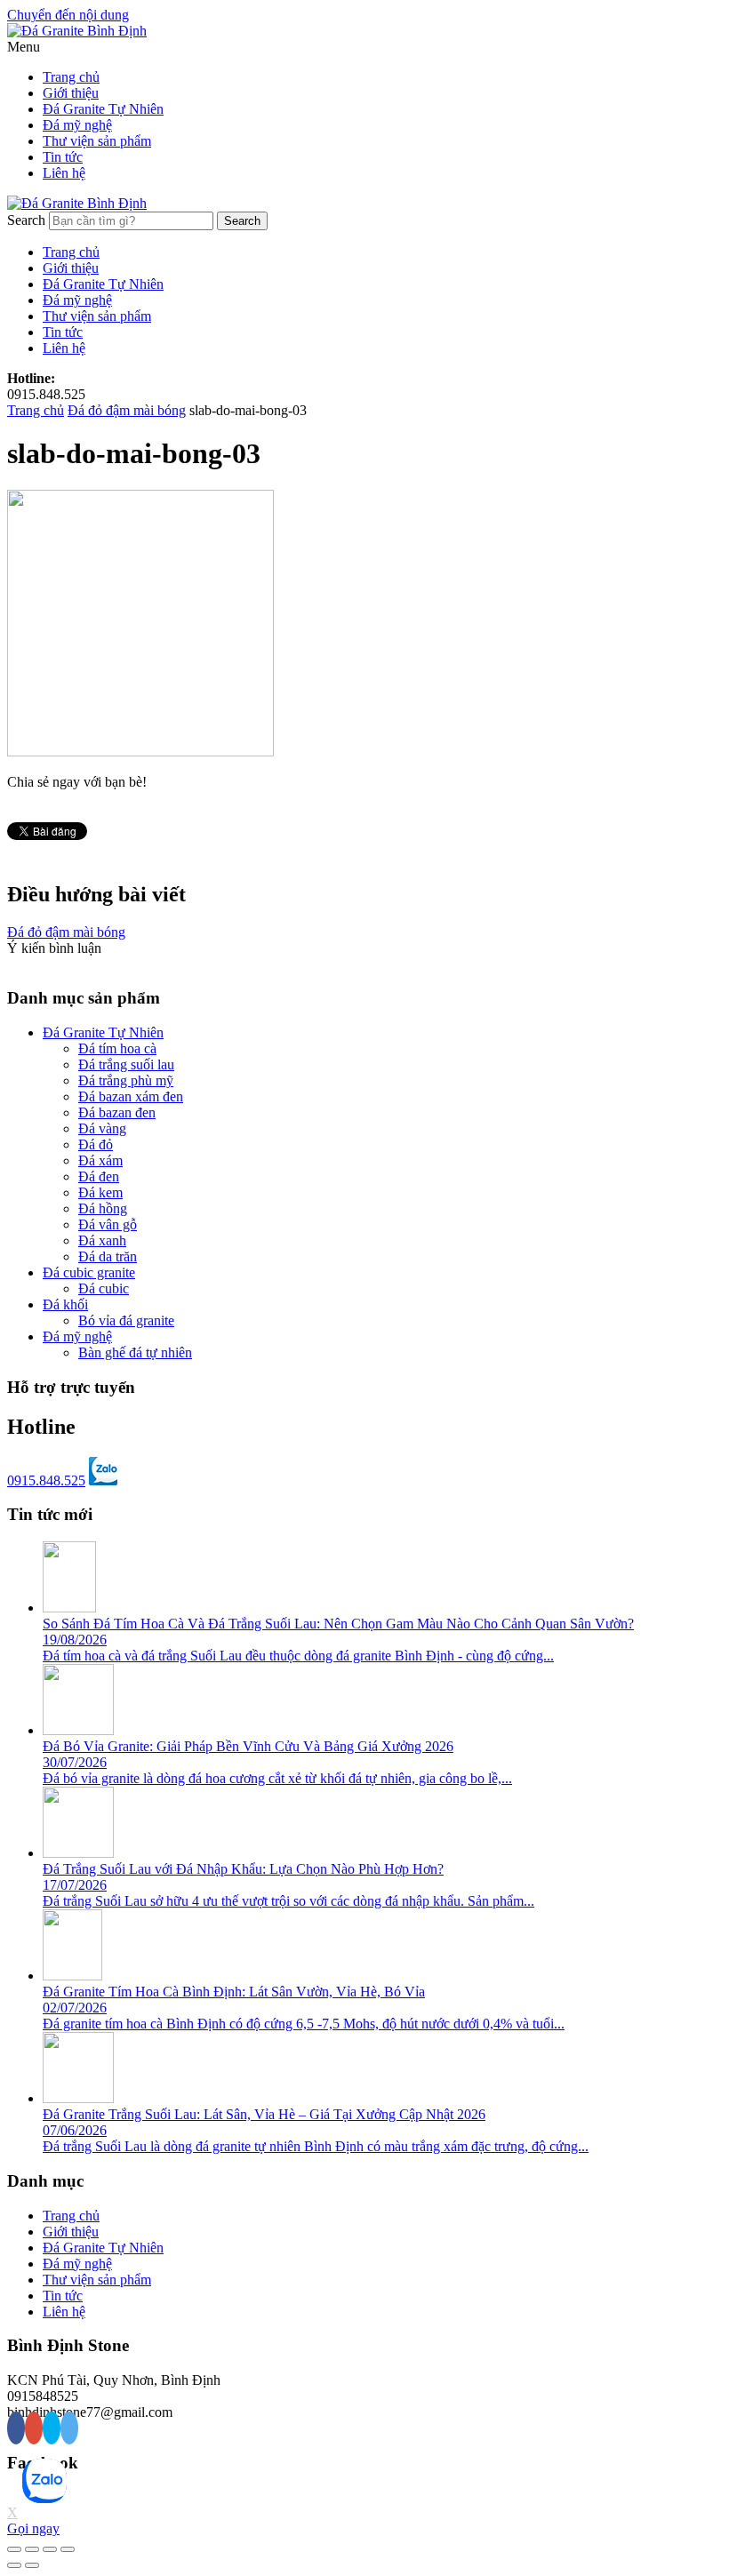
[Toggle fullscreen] (50, 2549)
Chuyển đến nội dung (68, 15)
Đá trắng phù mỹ (126, 1080)
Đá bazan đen (117, 1112)
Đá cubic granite (89, 1272)
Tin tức (63, 157)
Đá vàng (102, 1128)
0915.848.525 (46, 1480)
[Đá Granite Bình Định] (77, 31)
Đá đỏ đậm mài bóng (127, 410)
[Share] (32, 2549)
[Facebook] (16, 2428)
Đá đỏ (96, 1144)
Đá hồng (103, 1208)
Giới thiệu (71, 93)
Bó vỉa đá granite (126, 1320)
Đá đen (99, 1176)
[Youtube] (69, 2428)
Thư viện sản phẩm (97, 141)
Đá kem (100, 1192)
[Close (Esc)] (14, 2549)
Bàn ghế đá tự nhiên (135, 1352)
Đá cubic (104, 1288)
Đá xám (100, 1160)
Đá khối (65, 1304)
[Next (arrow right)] (32, 2565)
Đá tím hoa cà (117, 1048)
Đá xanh (102, 1240)
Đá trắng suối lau (126, 1064)
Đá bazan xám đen (131, 1096)
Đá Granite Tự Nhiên (103, 109)
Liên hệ (64, 173)
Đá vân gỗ (108, 1224)
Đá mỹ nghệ (77, 125)
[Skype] (52, 2428)
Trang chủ (71, 77)
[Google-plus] (34, 2428)
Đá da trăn (108, 1256)
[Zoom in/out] (68, 2549)
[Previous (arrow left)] (14, 2565)
